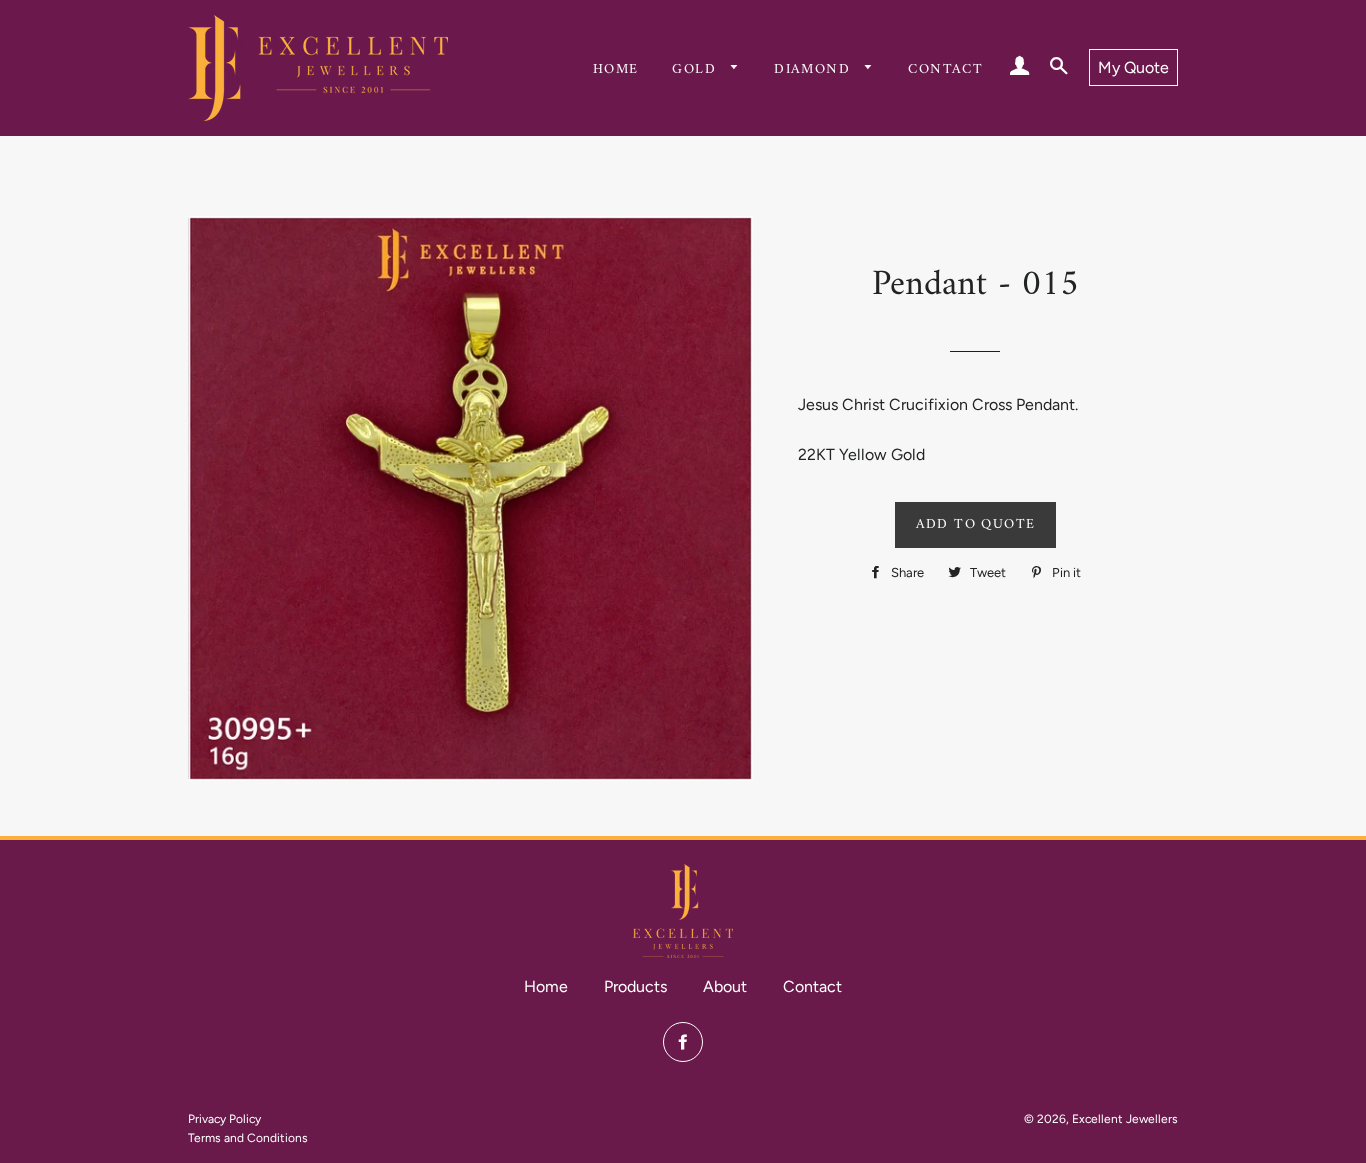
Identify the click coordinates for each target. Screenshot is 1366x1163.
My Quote (1133, 67)
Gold (696, 69)
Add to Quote (976, 524)
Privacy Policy (224, 1119)
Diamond (814, 69)
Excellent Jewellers (1125, 1119)
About (725, 986)
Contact (945, 69)
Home (616, 69)
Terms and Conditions (248, 1138)
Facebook (683, 1042)
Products (635, 986)
